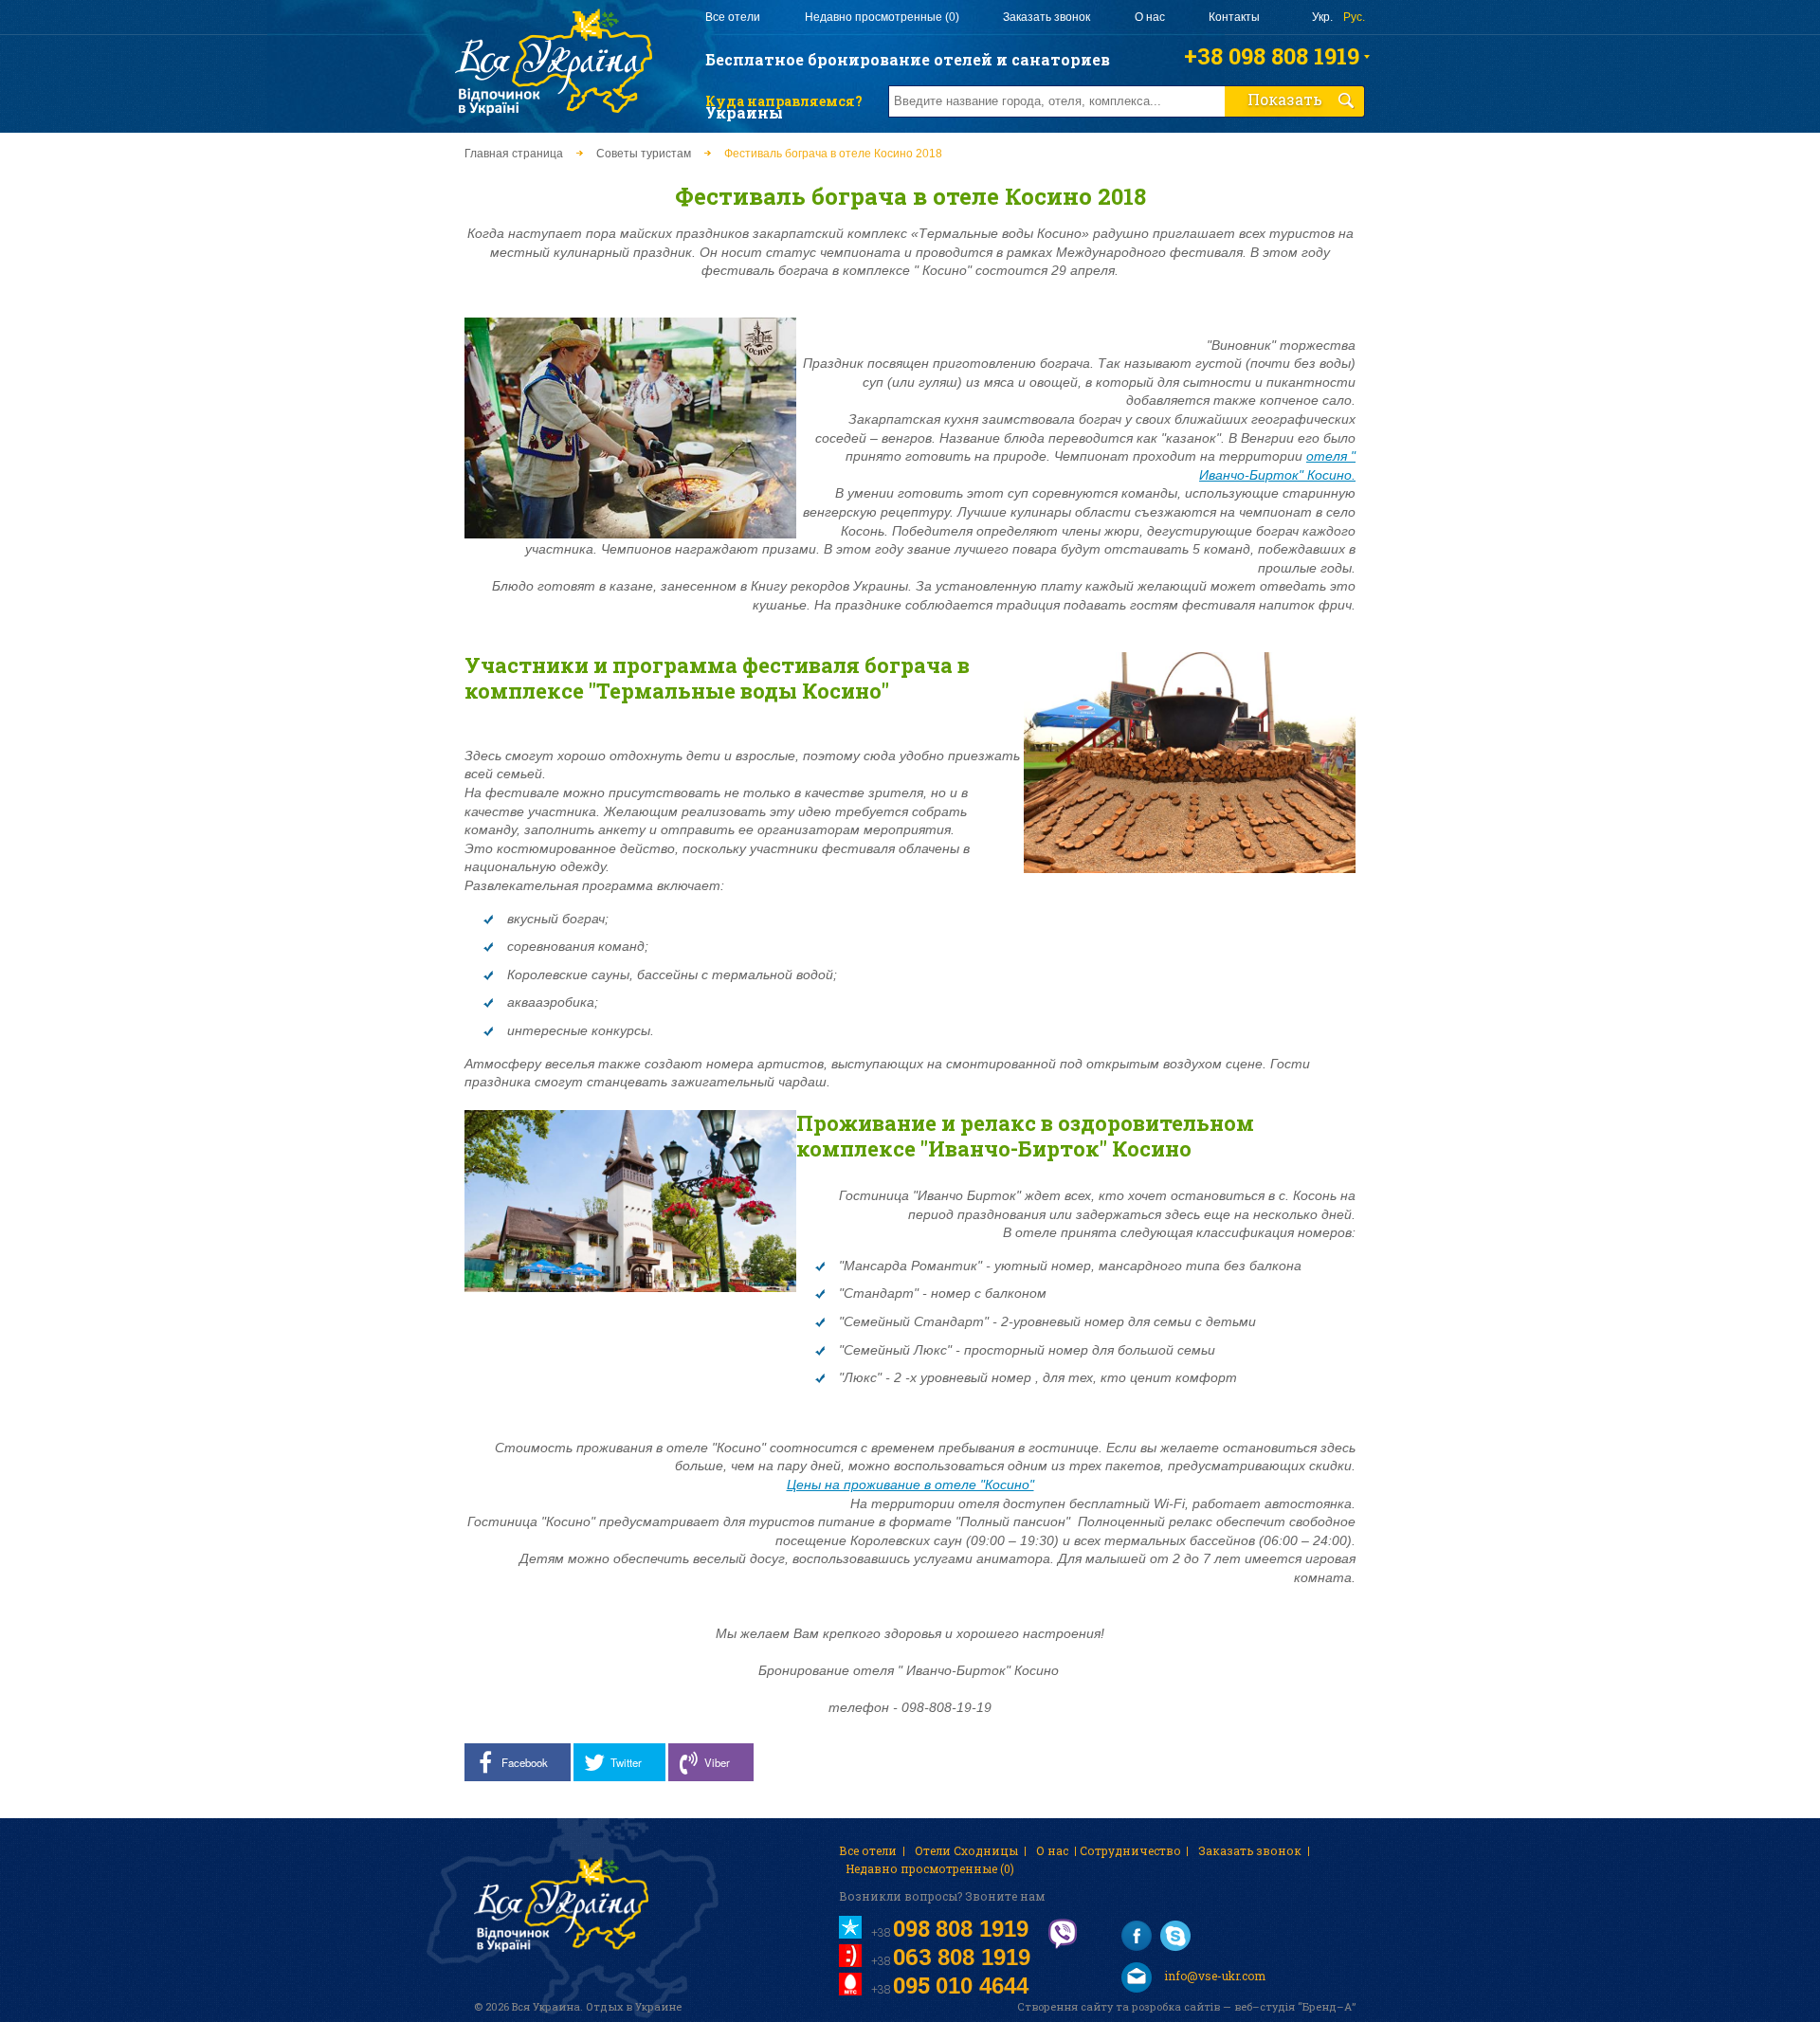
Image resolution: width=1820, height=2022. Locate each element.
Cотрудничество (1130, 1850)
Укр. (1322, 17)
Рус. (1354, 17)
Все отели (733, 17)
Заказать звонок (1046, 17)
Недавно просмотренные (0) (882, 17)
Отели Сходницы (966, 1850)
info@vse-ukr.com (1213, 1976)
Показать (1285, 99)
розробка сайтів (1176, 2006)
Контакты (1234, 17)
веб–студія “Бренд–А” (1295, 2006)
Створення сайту (1065, 2006)
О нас (1150, 17)
